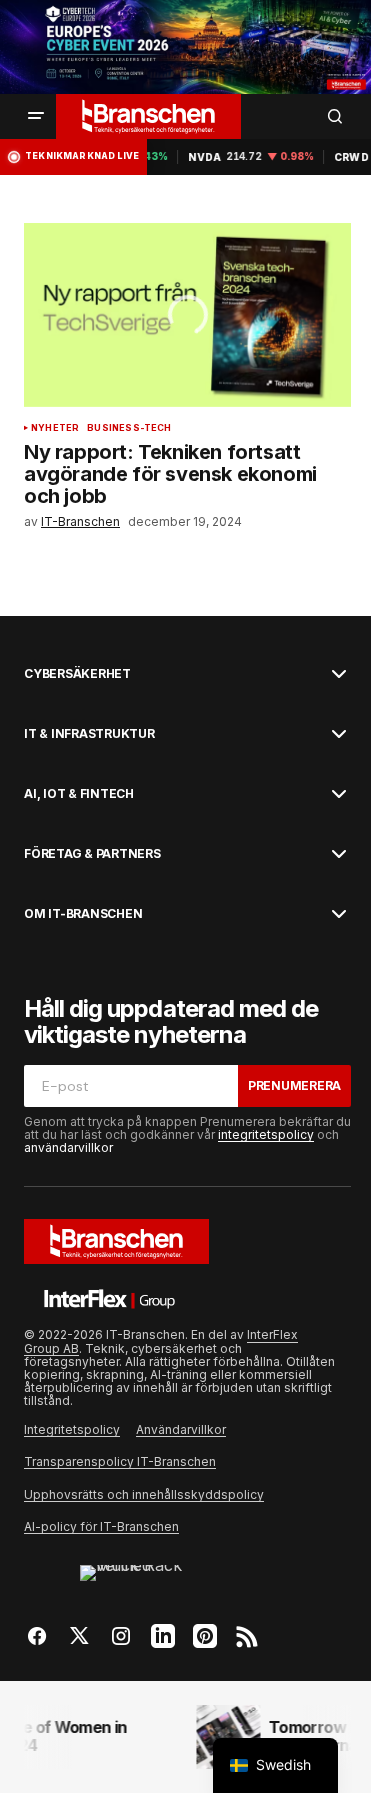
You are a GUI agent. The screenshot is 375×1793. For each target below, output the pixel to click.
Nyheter (55, 428)
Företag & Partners (92, 854)
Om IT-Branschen (83, 914)
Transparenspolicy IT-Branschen (120, 1461)
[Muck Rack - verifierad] (142, 1579)
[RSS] (247, 1636)
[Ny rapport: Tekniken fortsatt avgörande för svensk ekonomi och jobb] (187, 315)
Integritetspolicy (72, 1429)
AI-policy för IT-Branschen (101, 1526)
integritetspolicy (266, 1134)
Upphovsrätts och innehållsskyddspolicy (144, 1494)
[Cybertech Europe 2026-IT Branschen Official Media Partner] (187, 47)
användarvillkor (68, 1147)
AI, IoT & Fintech (79, 794)
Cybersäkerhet (77, 674)
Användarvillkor (181, 1429)
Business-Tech (129, 428)
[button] (36, 116)
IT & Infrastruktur (89, 734)
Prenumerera (294, 1085)
